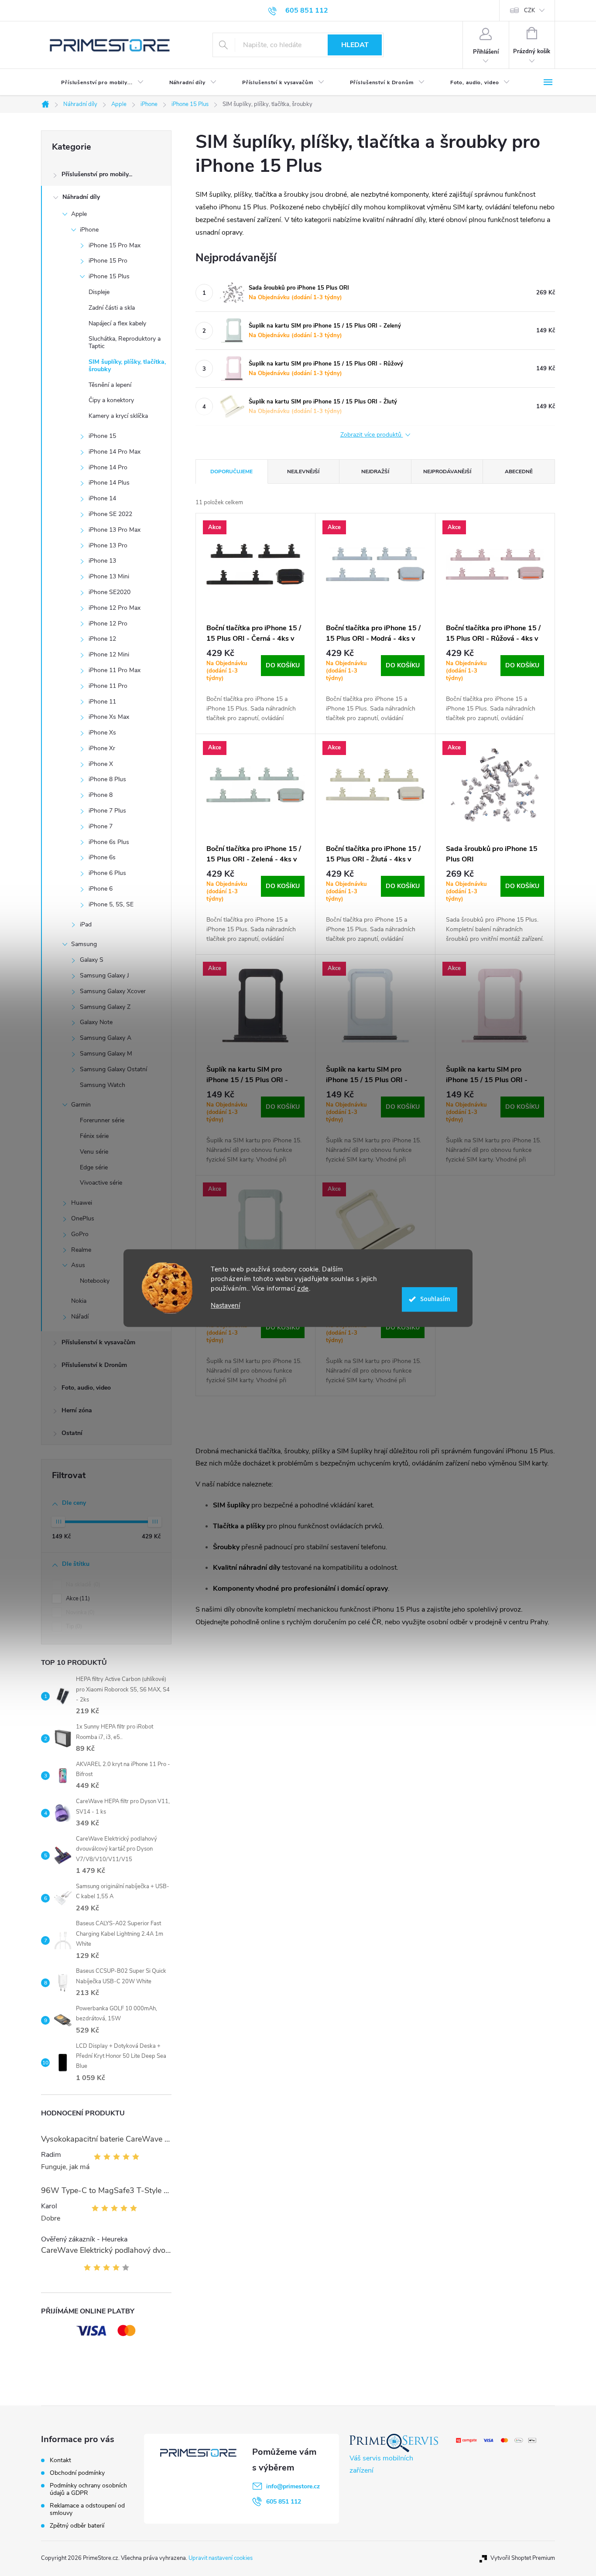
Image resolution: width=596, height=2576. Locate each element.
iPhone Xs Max (109, 717)
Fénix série (94, 1136)
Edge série (94, 1167)
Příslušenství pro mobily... (97, 174)
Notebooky (95, 1281)
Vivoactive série (101, 1183)
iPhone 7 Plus (107, 811)
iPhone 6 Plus (107, 873)
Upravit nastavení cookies (221, 2558)
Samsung (84, 944)
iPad (86, 924)
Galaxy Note (96, 1022)
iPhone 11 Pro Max (115, 670)
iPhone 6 (101, 889)
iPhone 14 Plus (109, 483)
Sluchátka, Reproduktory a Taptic (125, 342)
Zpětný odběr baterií (77, 2526)
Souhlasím (435, 1299)
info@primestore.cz (293, 2486)
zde (303, 1288)
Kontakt (60, 2460)
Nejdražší (375, 471)
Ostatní (72, 1433)
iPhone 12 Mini (109, 654)
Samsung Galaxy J (104, 975)
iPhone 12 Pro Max (115, 608)
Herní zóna (77, 1410)
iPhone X (101, 764)
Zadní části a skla (112, 308)
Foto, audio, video (86, 1388)
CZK (529, 10)
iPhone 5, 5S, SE (111, 904)
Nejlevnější (303, 471)
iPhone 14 (102, 498)
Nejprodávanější (447, 471)
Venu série (94, 1152)
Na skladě (82, 1585)
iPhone (89, 230)
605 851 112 (284, 2502)
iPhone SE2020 (110, 592)
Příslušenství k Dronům (94, 1365)
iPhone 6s (102, 857)
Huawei (82, 1203)
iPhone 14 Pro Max (115, 452)
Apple (79, 214)
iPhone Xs (102, 733)
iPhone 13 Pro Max (115, 530)
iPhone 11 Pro (108, 686)
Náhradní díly (81, 197)
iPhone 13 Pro (108, 545)
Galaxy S (92, 960)
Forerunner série (102, 1120)
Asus (78, 1265)
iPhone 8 (101, 795)
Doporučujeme (231, 471)
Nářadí (80, 1317)
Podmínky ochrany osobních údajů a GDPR (88, 2489)
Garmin (81, 1105)
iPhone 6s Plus (109, 842)
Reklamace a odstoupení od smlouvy (87, 2509)
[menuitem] (95, 82)
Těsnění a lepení (110, 385)
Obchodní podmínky (77, 2473)
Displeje (99, 292)
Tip (73, 1626)
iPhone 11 (102, 702)
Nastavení (225, 1306)
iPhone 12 (102, 639)
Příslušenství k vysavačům (98, 1342)
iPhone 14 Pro (108, 467)
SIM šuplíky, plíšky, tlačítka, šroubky (127, 366)
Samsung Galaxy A (106, 1038)
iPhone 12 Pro (108, 624)
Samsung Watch (103, 1085)
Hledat (355, 45)
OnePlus (83, 1218)
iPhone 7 (101, 826)
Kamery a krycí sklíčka (118, 416)
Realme (81, 1250)
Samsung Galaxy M (106, 1054)
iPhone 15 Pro (108, 261)
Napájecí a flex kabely (117, 323)
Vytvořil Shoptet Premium (523, 2558)
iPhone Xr (102, 748)
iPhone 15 (102, 436)
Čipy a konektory (111, 400)
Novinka (79, 1613)
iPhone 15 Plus (109, 276)
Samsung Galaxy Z (105, 1007)
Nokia (79, 1301)
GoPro (80, 1234)
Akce (77, 1599)
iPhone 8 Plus (107, 779)
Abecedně (519, 471)
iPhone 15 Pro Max (115, 245)
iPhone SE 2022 (110, 514)
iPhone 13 (102, 561)
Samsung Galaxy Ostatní (113, 1069)
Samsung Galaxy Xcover (113, 991)
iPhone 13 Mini (109, 576)
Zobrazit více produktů (372, 435)
